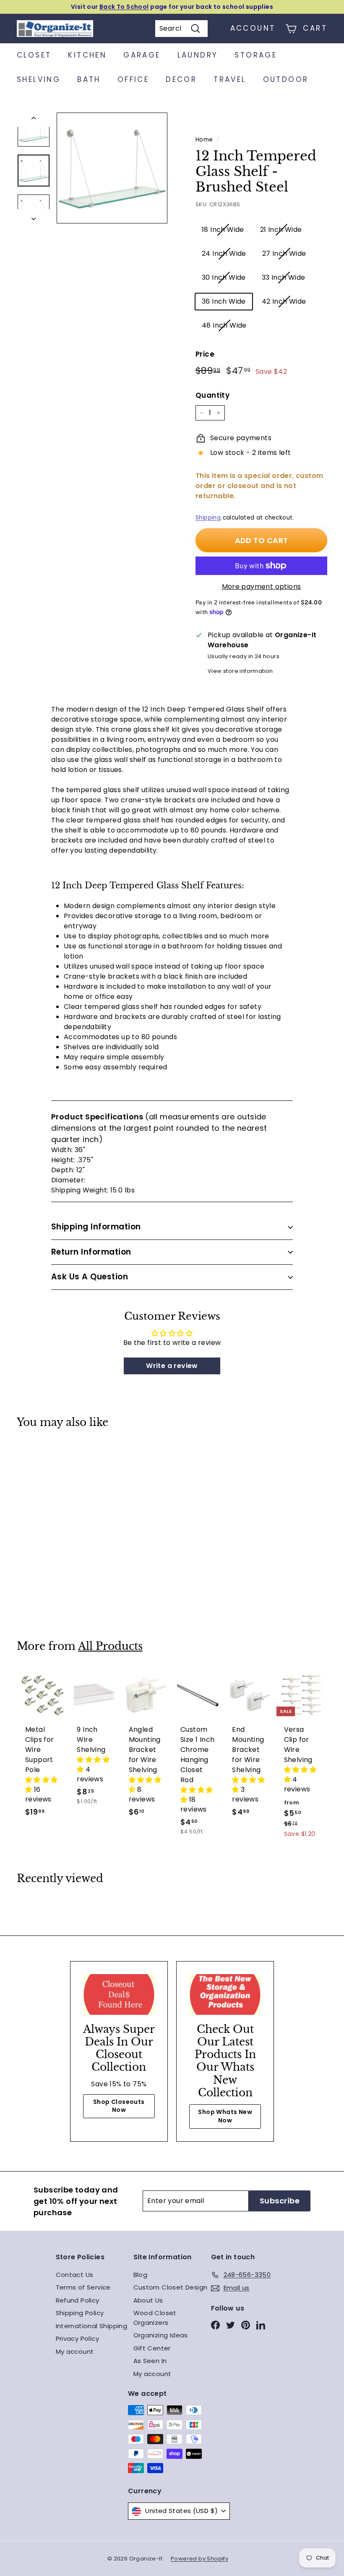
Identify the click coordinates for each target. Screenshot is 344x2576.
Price (205, 354)
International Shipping (92, 2326)
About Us (148, 2300)
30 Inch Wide (224, 277)
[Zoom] (112, 168)
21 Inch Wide (281, 230)
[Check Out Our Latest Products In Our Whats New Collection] (225, 1994)
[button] (42, 1785)
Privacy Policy (78, 2338)
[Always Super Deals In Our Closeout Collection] (119, 1994)
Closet (34, 55)
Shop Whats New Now (225, 2116)
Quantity (212, 395)
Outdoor (286, 79)
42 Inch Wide (284, 301)
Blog (141, 2275)
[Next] (34, 216)
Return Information (91, 1252)
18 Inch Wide (223, 230)
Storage (256, 55)
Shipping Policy (80, 2313)
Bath (89, 79)
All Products (110, 1646)
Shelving (39, 79)
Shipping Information (96, 1227)
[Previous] (34, 120)
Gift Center (152, 2348)
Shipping (208, 518)
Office (133, 79)
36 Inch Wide (224, 301)
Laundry (198, 55)
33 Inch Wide (284, 277)
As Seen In (150, 2361)
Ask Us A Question (90, 1277)
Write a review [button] (172, 1366)
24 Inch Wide (224, 253)
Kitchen (87, 55)
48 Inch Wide (224, 325)
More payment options (262, 587)
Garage (142, 55)
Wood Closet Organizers (155, 2318)
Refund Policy (78, 2300)
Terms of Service (83, 2287)
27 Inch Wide (284, 253)
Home (204, 140)
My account (75, 2351)
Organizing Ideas (161, 2335)
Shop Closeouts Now (119, 2106)
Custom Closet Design (171, 2287)
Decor (181, 79)
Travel (230, 79)
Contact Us (75, 2275)
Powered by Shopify (199, 2559)
